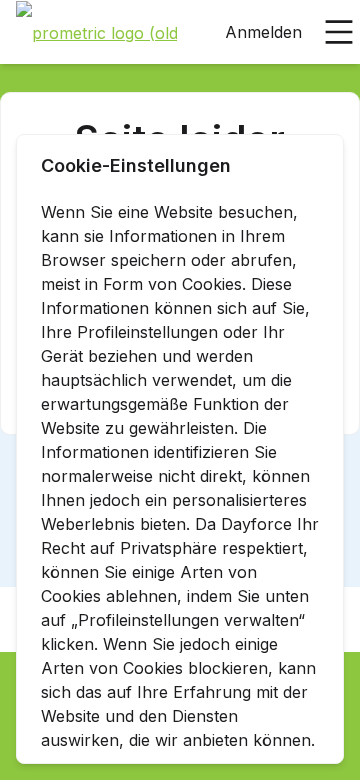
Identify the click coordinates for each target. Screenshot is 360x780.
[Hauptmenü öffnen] (339, 32)
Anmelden (263, 32)
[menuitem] (96, 33)
